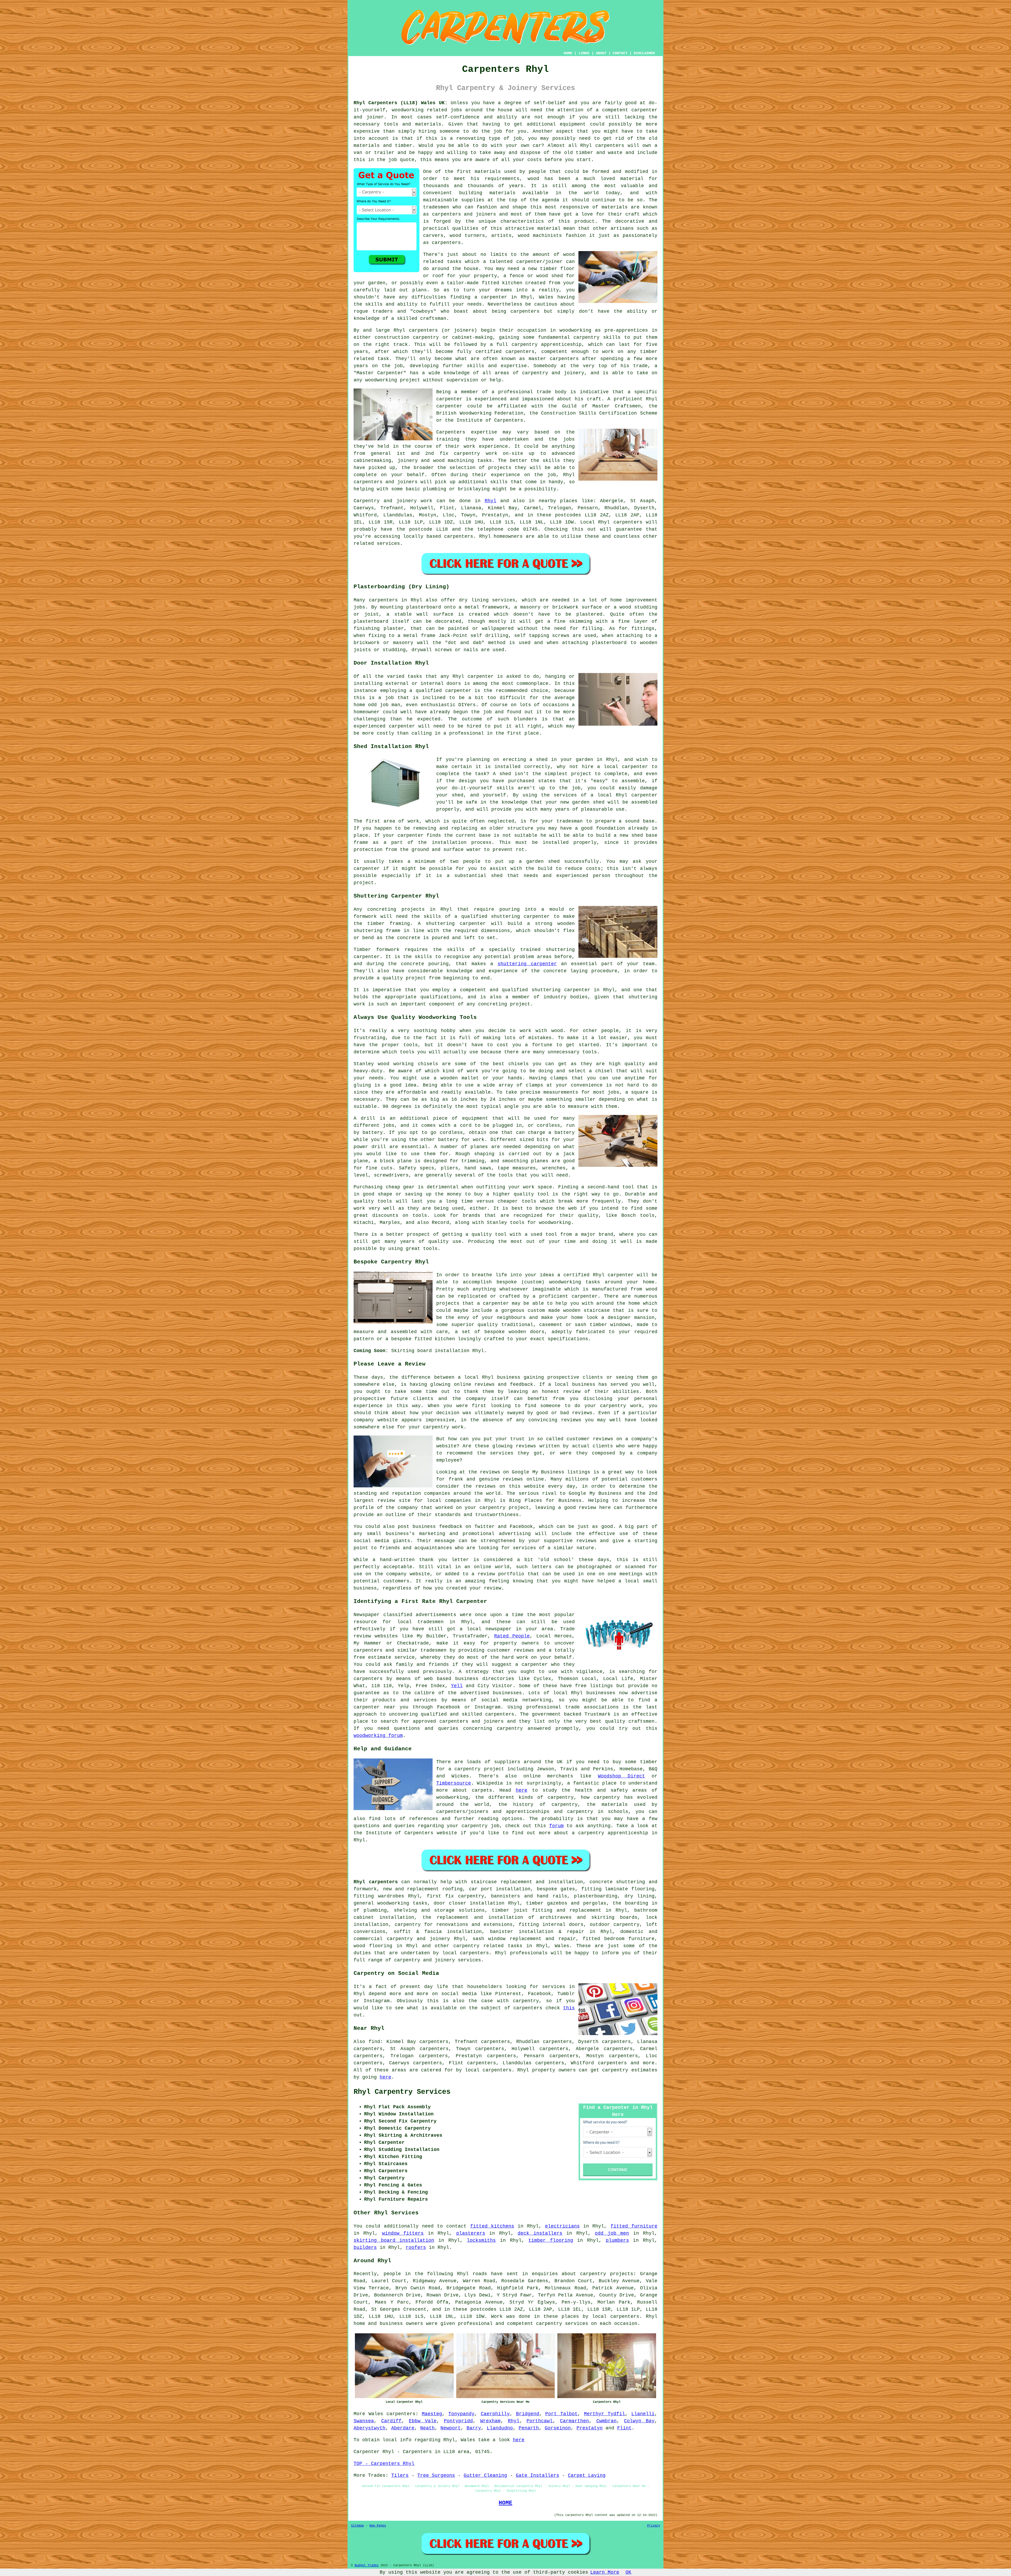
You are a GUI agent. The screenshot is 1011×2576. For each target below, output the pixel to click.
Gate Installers (537, 2475)
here (522, 1790)
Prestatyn (590, 2428)
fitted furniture (634, 2226)
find (374, 2042)
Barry (474, 2428)
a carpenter (491, 297)
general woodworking (381, 1903)
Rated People (512, 1636)
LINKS (584, 53)
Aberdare (403, 2428)
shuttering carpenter (527, 964)
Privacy (654, 2526)
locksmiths (481, 2240)
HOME (568, 53)
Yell (457, 1686)
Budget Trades (367, 2565)
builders (365, 2248)
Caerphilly (495, 2414)
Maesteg (432, 2414)
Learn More (605, 2572)
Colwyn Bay (639, 2421)
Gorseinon (558, 2428)
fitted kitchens (492, 2226)
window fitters (403, 2233)
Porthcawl (540, 2421)
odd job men (612, 2233)
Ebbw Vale (423, 2421)
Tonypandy (461, 2414)
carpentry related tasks (488, 1946)
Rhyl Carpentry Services (402, 2092)
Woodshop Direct (621, 1776)
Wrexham (490, 2421)
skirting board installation (394, 2240)
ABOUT (601, 53)
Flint (624, 2428)
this (569, 2008)
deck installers (540, 2233)
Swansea (364, 2421)
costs (535, 160)
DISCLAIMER (644, 53)
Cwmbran (606, 2421)
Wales (562, 1946)
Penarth (529, 2428)
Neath (427, 2428)
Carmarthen (574, 2421)
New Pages (378, 2526)
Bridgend (528, 2414)
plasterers (471, 2233)
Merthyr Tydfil (604, 2414)
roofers (416, 2248)
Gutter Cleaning (485, 2475)
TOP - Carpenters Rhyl (384, 2464)
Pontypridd (458, 2421)
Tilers (400, 2475)
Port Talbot (561, 2414)
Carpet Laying (587, 2475)
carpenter (458, 691)
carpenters (610, 146)
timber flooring (551, 2240)
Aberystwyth (370, 2428)
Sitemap (357, 2526)
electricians (562, 2226)
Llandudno (500, 2428)
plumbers (617, 2240)
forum (556, 1826)
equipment (573, 124)
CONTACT (620, 53)
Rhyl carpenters (376, 1882)
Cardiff (391, 2421)
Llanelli (643, 2414)
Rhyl (490, 501)
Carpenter (367, 2452)
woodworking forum (378, 1736)
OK (628, 2572)
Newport (451, 2428)
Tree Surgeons (436, 2475)
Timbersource (454, 1783)
